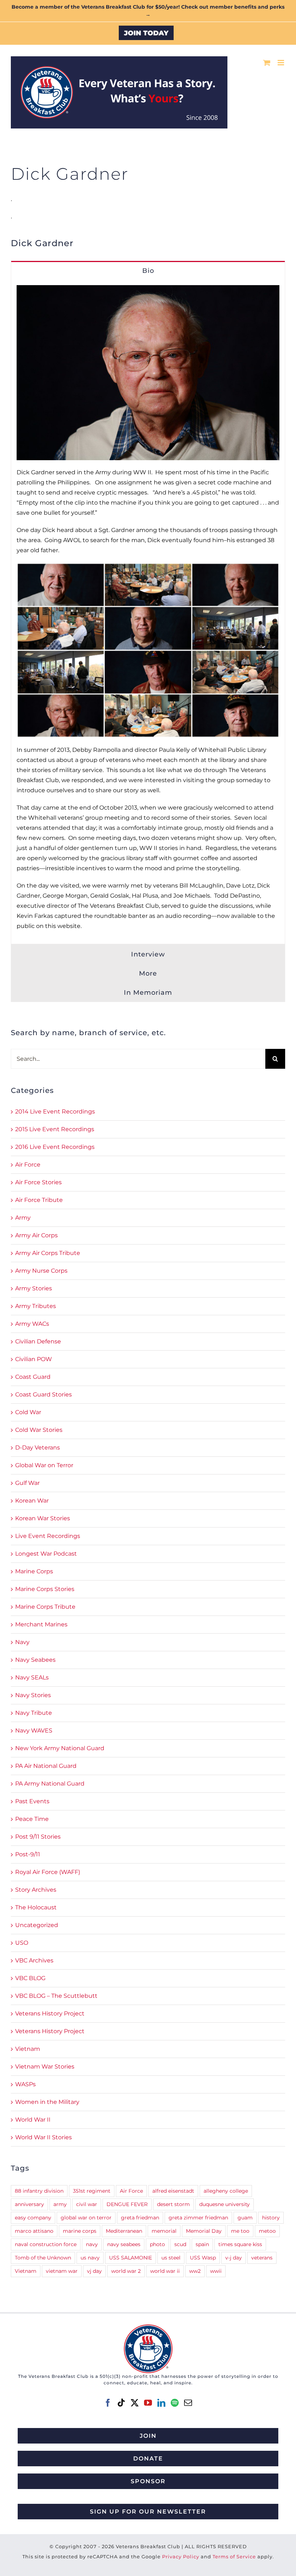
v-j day (234, 2258)
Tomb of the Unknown (43, 2258)
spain (202, 2244)
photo (157, 2244)
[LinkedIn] (161, 2403)
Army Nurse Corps (41, 1271)
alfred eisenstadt (173, 2191)
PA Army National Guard (50, 1784)
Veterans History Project (50, 2013)
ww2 (195, 2271)
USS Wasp (203, 2258)
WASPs (25, 2084)
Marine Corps (34, 1571)
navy (92, 2244)
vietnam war (62, 2271)
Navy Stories (33, 1695)
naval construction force (46, 2244)
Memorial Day (204, 2231)
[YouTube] (148, 2403)
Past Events (32, 1801)
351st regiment (92, 2191)
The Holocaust (36, 1907)
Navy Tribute (34, 1713)
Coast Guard (33, 1377)
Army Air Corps (36, 1235)
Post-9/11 (28, 1854)
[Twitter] (135, 2403)
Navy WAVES (34, 1731)
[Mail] (188, 2403)
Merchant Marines (41, 1624)
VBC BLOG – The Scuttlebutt (56, 1996)
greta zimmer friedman (198, 2218)
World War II (33, 2120)
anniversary (29, 2204)
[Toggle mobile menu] (281, 63)
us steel (171, 2258)
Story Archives (36, 1890)
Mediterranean (124, 2231)
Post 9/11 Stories (38, 1837)
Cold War (28, 1412)
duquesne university (225, 2204)
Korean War (32, 1501)
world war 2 (126, 2271)
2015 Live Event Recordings (55, 1129)
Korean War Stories (43, 1518)
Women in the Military (47, 2102)
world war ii (165, 2271)
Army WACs (32, 1324)
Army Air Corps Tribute (48, 1253)
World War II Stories (43, 2137)
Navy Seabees (35, 1660)
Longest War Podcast (46, 1554)
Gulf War (27, 1483)
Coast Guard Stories (43, 1394)
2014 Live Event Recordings (55, 1112)
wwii (216, 2271)
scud (180, 2244)
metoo (267, 2231)
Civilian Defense (38, 1341)
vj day (94, 2271)
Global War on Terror (44, 1465)
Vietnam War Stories (45, 2067)
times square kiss (240, 2244)
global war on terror (86, 2218)
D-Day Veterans (38, 1448)
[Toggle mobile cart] (267, 63)
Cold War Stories (39, 1430)
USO (22, 1943)
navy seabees (124, 2244)
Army (23, 1218)
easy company (33, 2218)
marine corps (80, 2231)
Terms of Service (234, 2557)
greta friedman (140, 2218)
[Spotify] (175, 2403)
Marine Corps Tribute (45, 1607)
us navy (90, 2258)
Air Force (28, 1165)
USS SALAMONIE (130, 2258)
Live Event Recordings (48, 1536)
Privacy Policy (181, 2557)
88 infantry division (39, 2191)
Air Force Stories (38, 1182)
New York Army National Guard (60, 1748)
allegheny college (226, 2191)
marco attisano (34, 2231)
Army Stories (34, 1288)
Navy (22, 1642)
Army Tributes (36, 1306)
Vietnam (28, 2049)
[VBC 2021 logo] (148, 2327)
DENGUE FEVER (127, 2204)
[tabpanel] (148, 612)
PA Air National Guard (46, 1766)
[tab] (148, 270)
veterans (262, 2258)
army (60, 2204)
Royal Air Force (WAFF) (48, 1872)
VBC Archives (34, 1960)
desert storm (173, 2204)
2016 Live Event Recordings (55, 1147)
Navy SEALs (32, 1677)
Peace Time (32, 1819)
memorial (164, 2231)
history (271, 2218)
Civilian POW (34, 1359)
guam (245, 2218)
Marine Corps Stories (45, 1589)
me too (240, 2231)
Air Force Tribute (39, 1200)
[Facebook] (108, 2403)
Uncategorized (37, 1925)
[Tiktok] (121, 2403)
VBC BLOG (30, 1978)
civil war (87, 2204)
